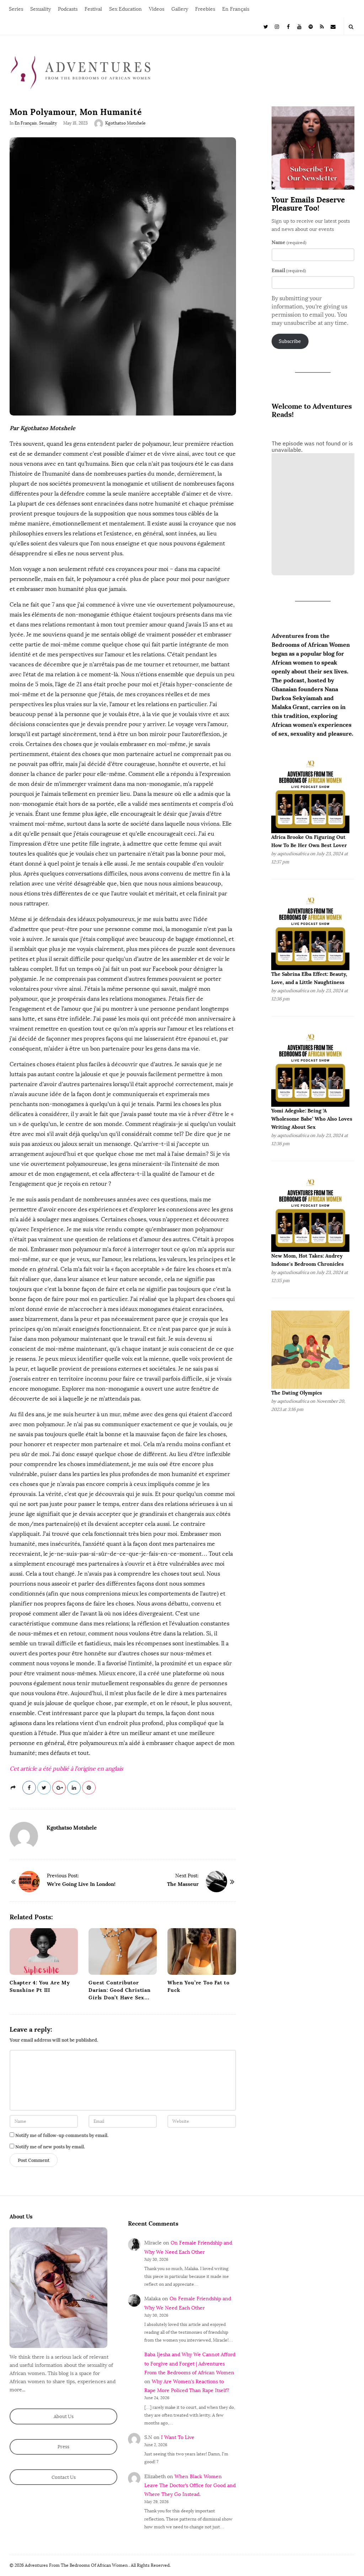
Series (16, 9)
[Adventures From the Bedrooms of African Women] (81, 72)
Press (63, 2447)
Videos (157, 9)
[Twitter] (266, 26)
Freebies (205, 9)
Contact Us (64, 2477)
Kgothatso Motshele (125, 123)
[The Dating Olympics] (310, 1350)
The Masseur (183, 1884)
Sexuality (41, 9)
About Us (64, 2416)
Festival (93, 9)
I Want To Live (178, 2437)
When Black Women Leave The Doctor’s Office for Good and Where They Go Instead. (190, 2485)
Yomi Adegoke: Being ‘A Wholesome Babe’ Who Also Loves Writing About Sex (312, 1119)
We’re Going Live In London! (81, 1884)
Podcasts (68, 9)
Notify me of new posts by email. (50, 2147)
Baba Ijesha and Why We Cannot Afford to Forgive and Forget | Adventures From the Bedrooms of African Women (190, 2363)
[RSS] (322, 26)
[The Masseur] (216, 1882)
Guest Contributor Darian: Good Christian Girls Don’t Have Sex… (120, 1990)
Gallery (180, 9)
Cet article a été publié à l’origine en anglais (66, 1769)
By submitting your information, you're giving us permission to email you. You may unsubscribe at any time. (310, 311)
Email (289, 270)
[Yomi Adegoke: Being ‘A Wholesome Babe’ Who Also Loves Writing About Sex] (310, 1067)
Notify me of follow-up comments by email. (62, 2135)
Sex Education (125, 9)
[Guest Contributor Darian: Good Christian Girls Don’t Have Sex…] (123, 1951)
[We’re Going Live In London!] (29, 1882)
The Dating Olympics (297, 1393)
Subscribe (290, 341)
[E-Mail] (333, 26)
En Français (236, 9)
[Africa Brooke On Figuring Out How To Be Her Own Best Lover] (310, 794)
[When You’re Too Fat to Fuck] (202, 1951)
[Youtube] (300, 26)
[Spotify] (311, 26)
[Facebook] (288, 26)
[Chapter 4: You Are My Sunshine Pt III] (44, 1951)
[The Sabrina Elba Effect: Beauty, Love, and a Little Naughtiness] (310, 930)
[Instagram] (277, 26)
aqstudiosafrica (293, 854)
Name (289, 242)
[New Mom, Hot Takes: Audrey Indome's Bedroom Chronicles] (310, 1213)
